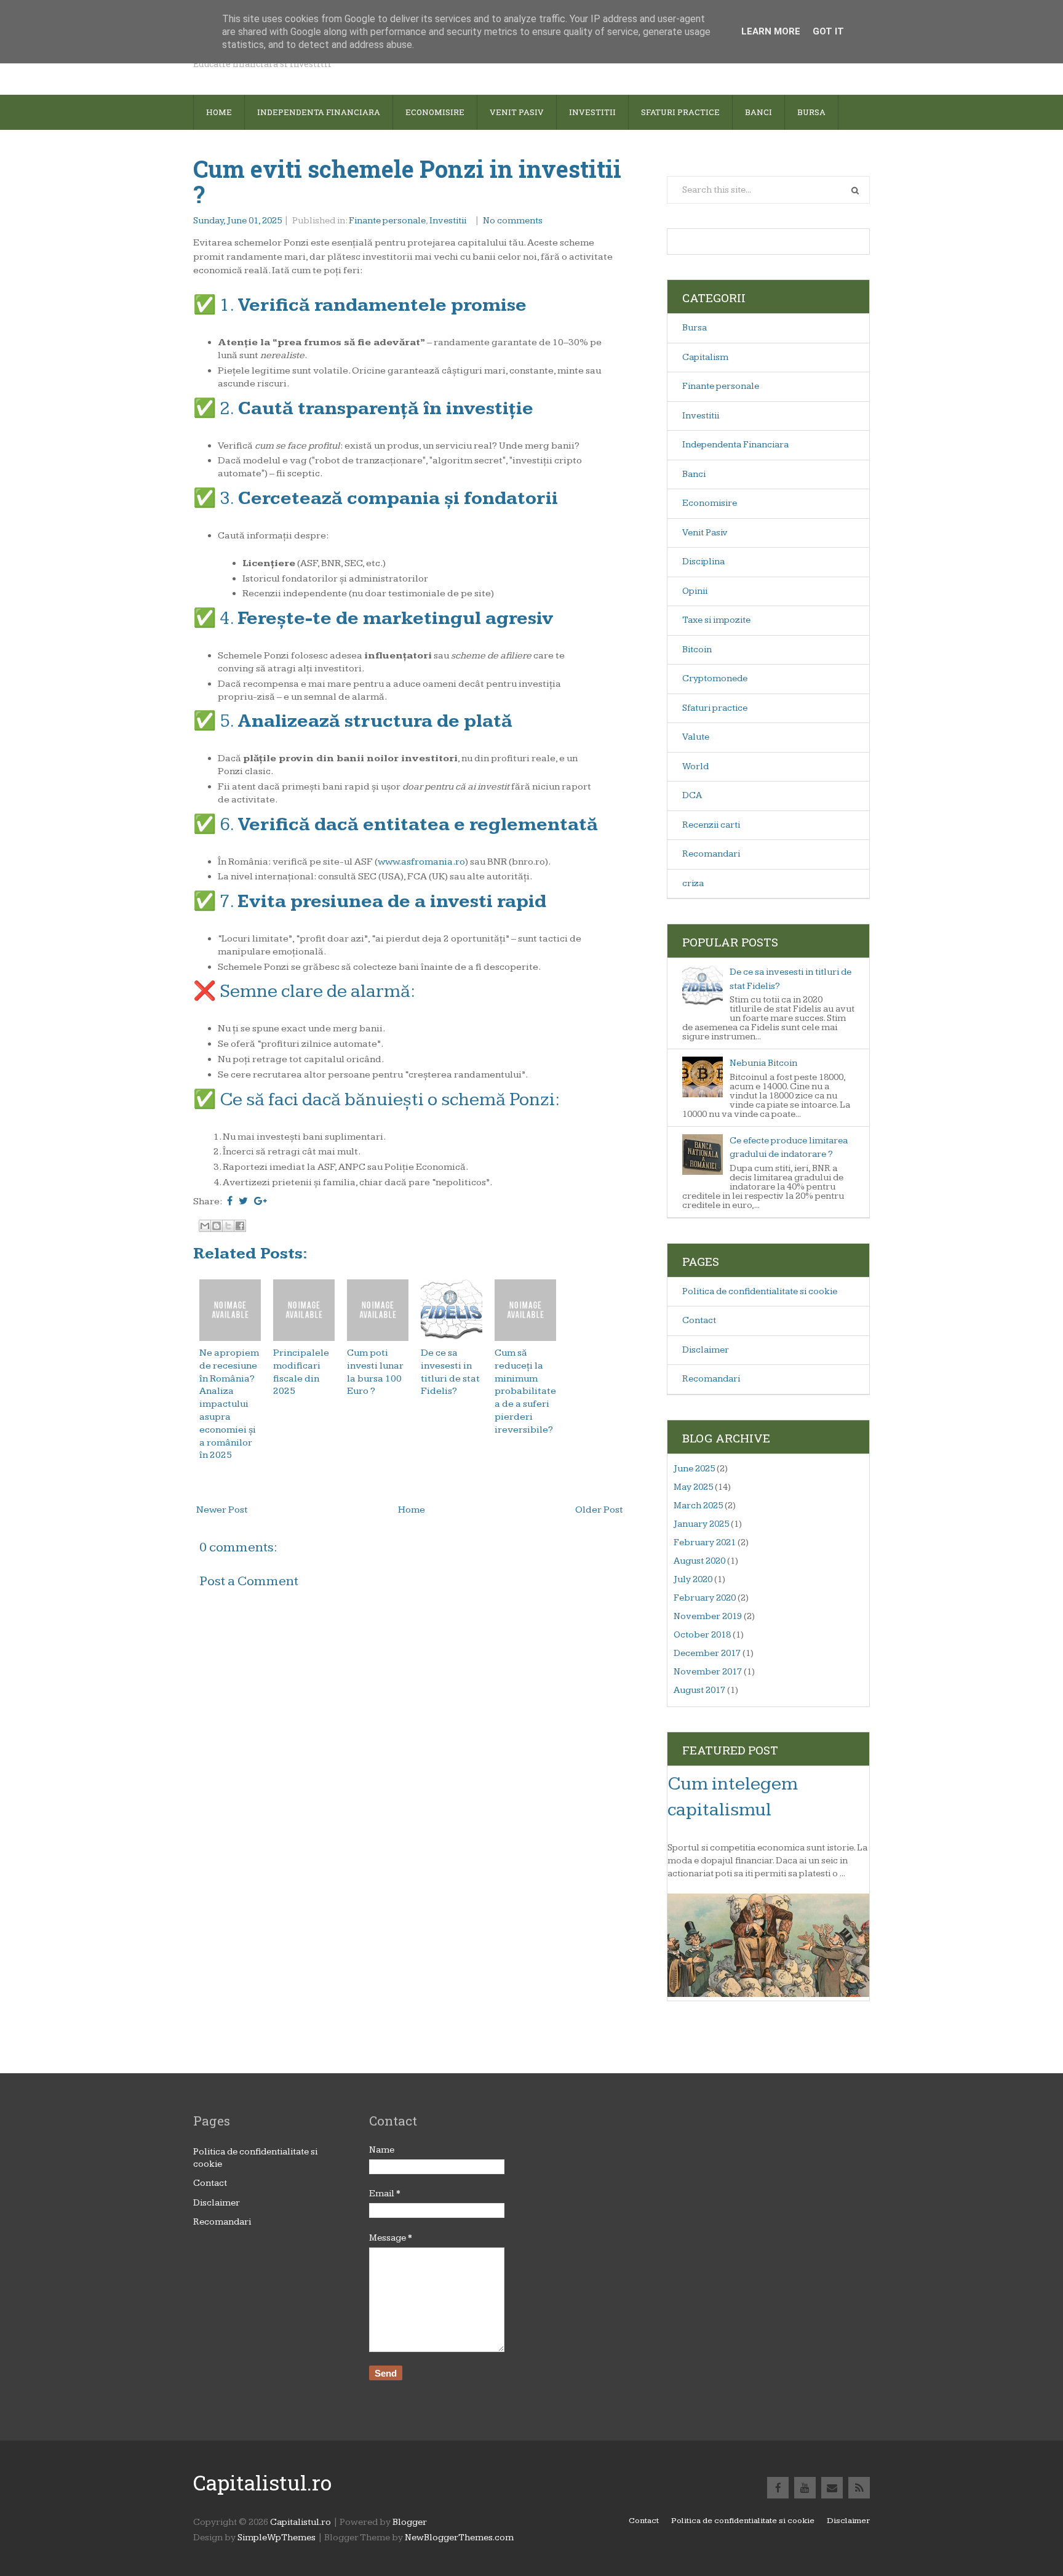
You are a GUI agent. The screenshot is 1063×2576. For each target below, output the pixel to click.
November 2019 (708, 1616)
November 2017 (708, 1672)
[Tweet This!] (243, 1202)
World (695, 766)
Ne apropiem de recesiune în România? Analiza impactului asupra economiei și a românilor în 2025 (229, 1404)
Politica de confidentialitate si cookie (760, 1291)
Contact (699, 1320)
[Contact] (832, 2488)
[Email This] (205, 1226)
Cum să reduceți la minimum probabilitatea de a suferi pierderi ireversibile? (525, 1391)
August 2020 (699, 1561)
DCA (692, 795)
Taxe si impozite (716, 620)
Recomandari (711, 854)
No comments (514, 221)
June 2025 (694, 1469)
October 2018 (702, 1635)
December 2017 (707, 1653)
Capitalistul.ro (262, 2482)
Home (219, 112)
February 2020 (705, 1598)
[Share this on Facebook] (230, 1202)
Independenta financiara (319, 112)
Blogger (410, 2522)
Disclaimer (706, 1350)
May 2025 (693, 1487)
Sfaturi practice (715, 708)
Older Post (599, 1510)
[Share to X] (228, 1226)
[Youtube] (805, 2488)
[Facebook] (778, 2488)
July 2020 (693, 1579)
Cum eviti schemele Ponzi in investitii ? (407, 182)
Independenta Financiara (735, 445)
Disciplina (703, 562)
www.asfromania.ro (421, 862)
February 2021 (705, 1542)
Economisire (435, 112)
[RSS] (859, 2488)
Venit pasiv (517, 112)
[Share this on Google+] (261, 1202)
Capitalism (705, 357)
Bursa (811, 112)
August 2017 (699, 1690)
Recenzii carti (711, 825)
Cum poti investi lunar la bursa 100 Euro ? (375, 1372)
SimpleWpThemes (277, 2538)
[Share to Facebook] (240, 1226)
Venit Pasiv (705, 533)
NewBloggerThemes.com (459, 2538)
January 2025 (701, 1524)
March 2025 (698, 1506)
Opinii (695, 591)
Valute (696, 737)
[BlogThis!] (217, 1226)
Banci (758, 112)
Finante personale (387, 221)
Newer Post (222, 1510)
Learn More (771, 31)
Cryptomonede (715, 678)
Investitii (592, 112)
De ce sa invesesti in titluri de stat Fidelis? (450, 1372)
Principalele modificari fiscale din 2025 (301, 1372)
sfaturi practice (680, 112)
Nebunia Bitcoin (763, 1063)
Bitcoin (697, 650)
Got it (828, 31)
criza (693, 883)
